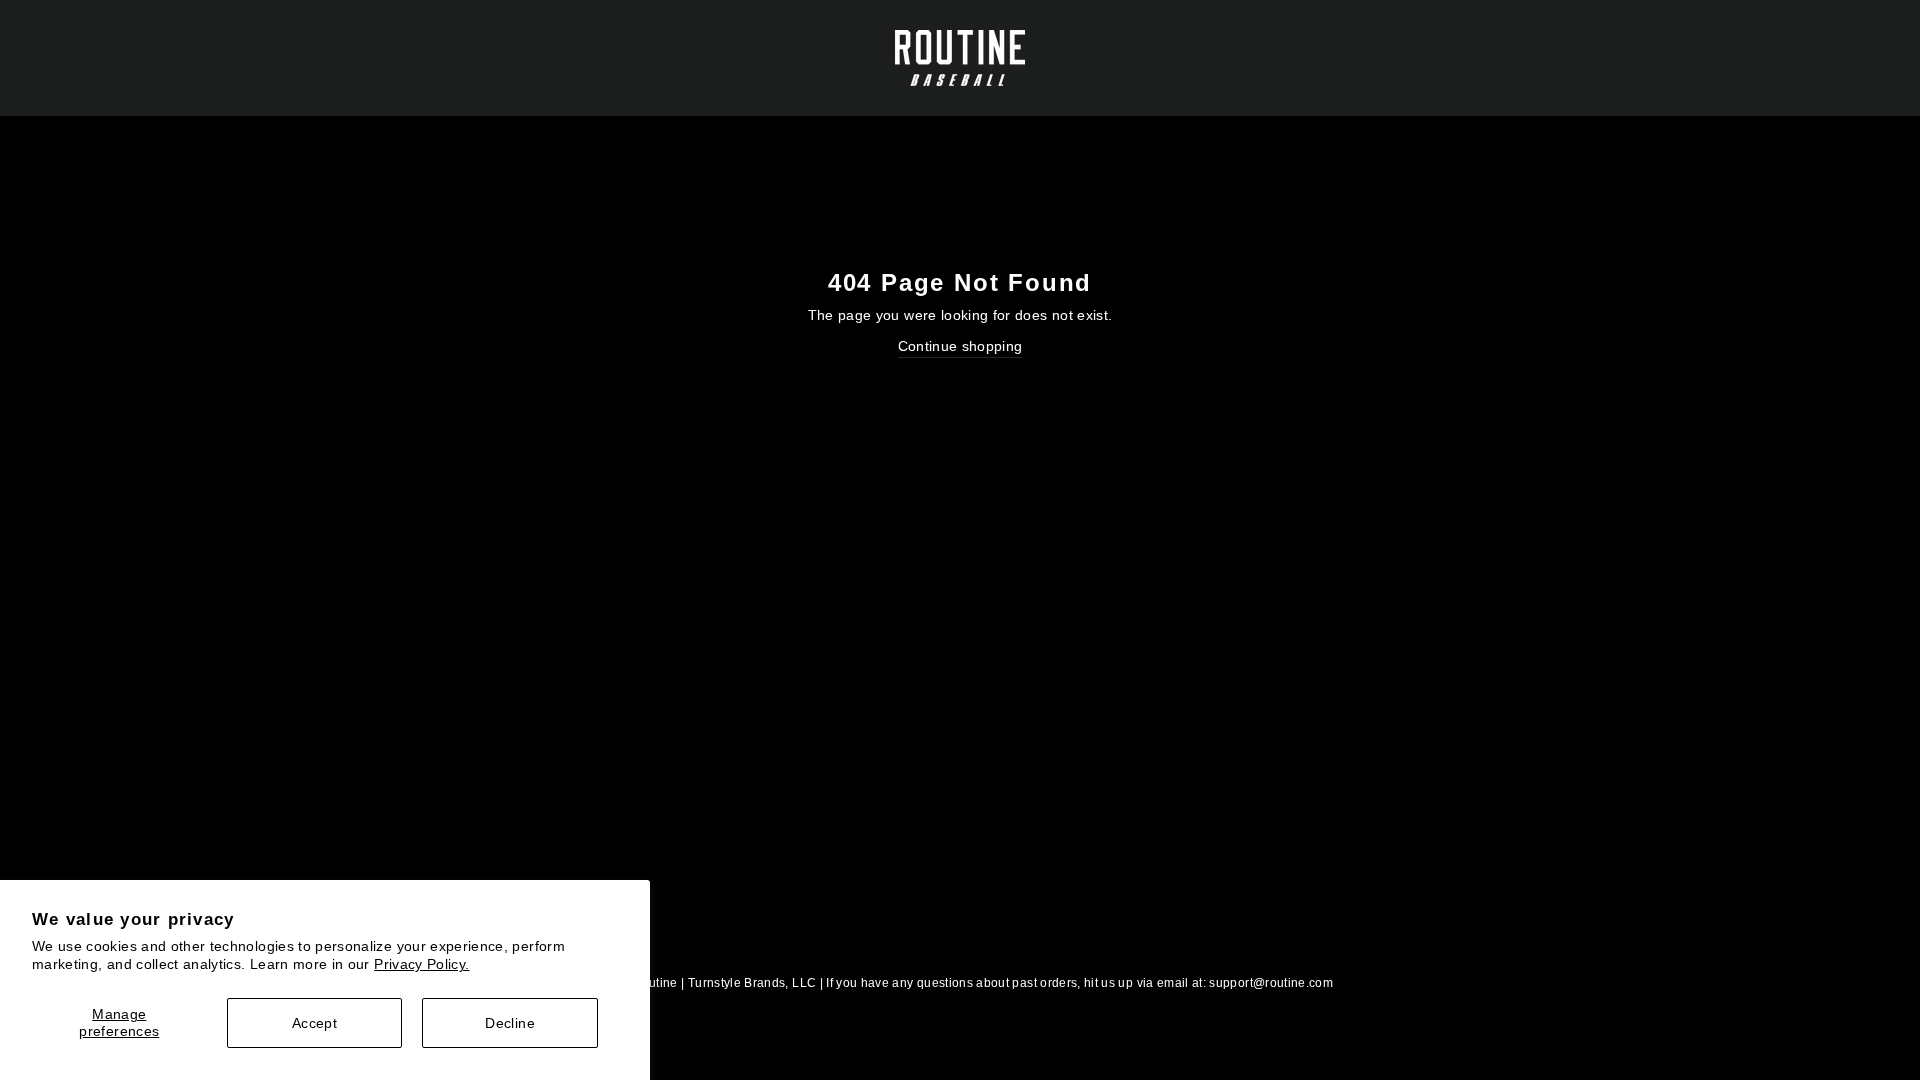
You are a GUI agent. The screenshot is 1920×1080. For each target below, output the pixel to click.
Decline (509, 1023)
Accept (314, 1023)
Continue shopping (960, 346)
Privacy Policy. (421, 964)
